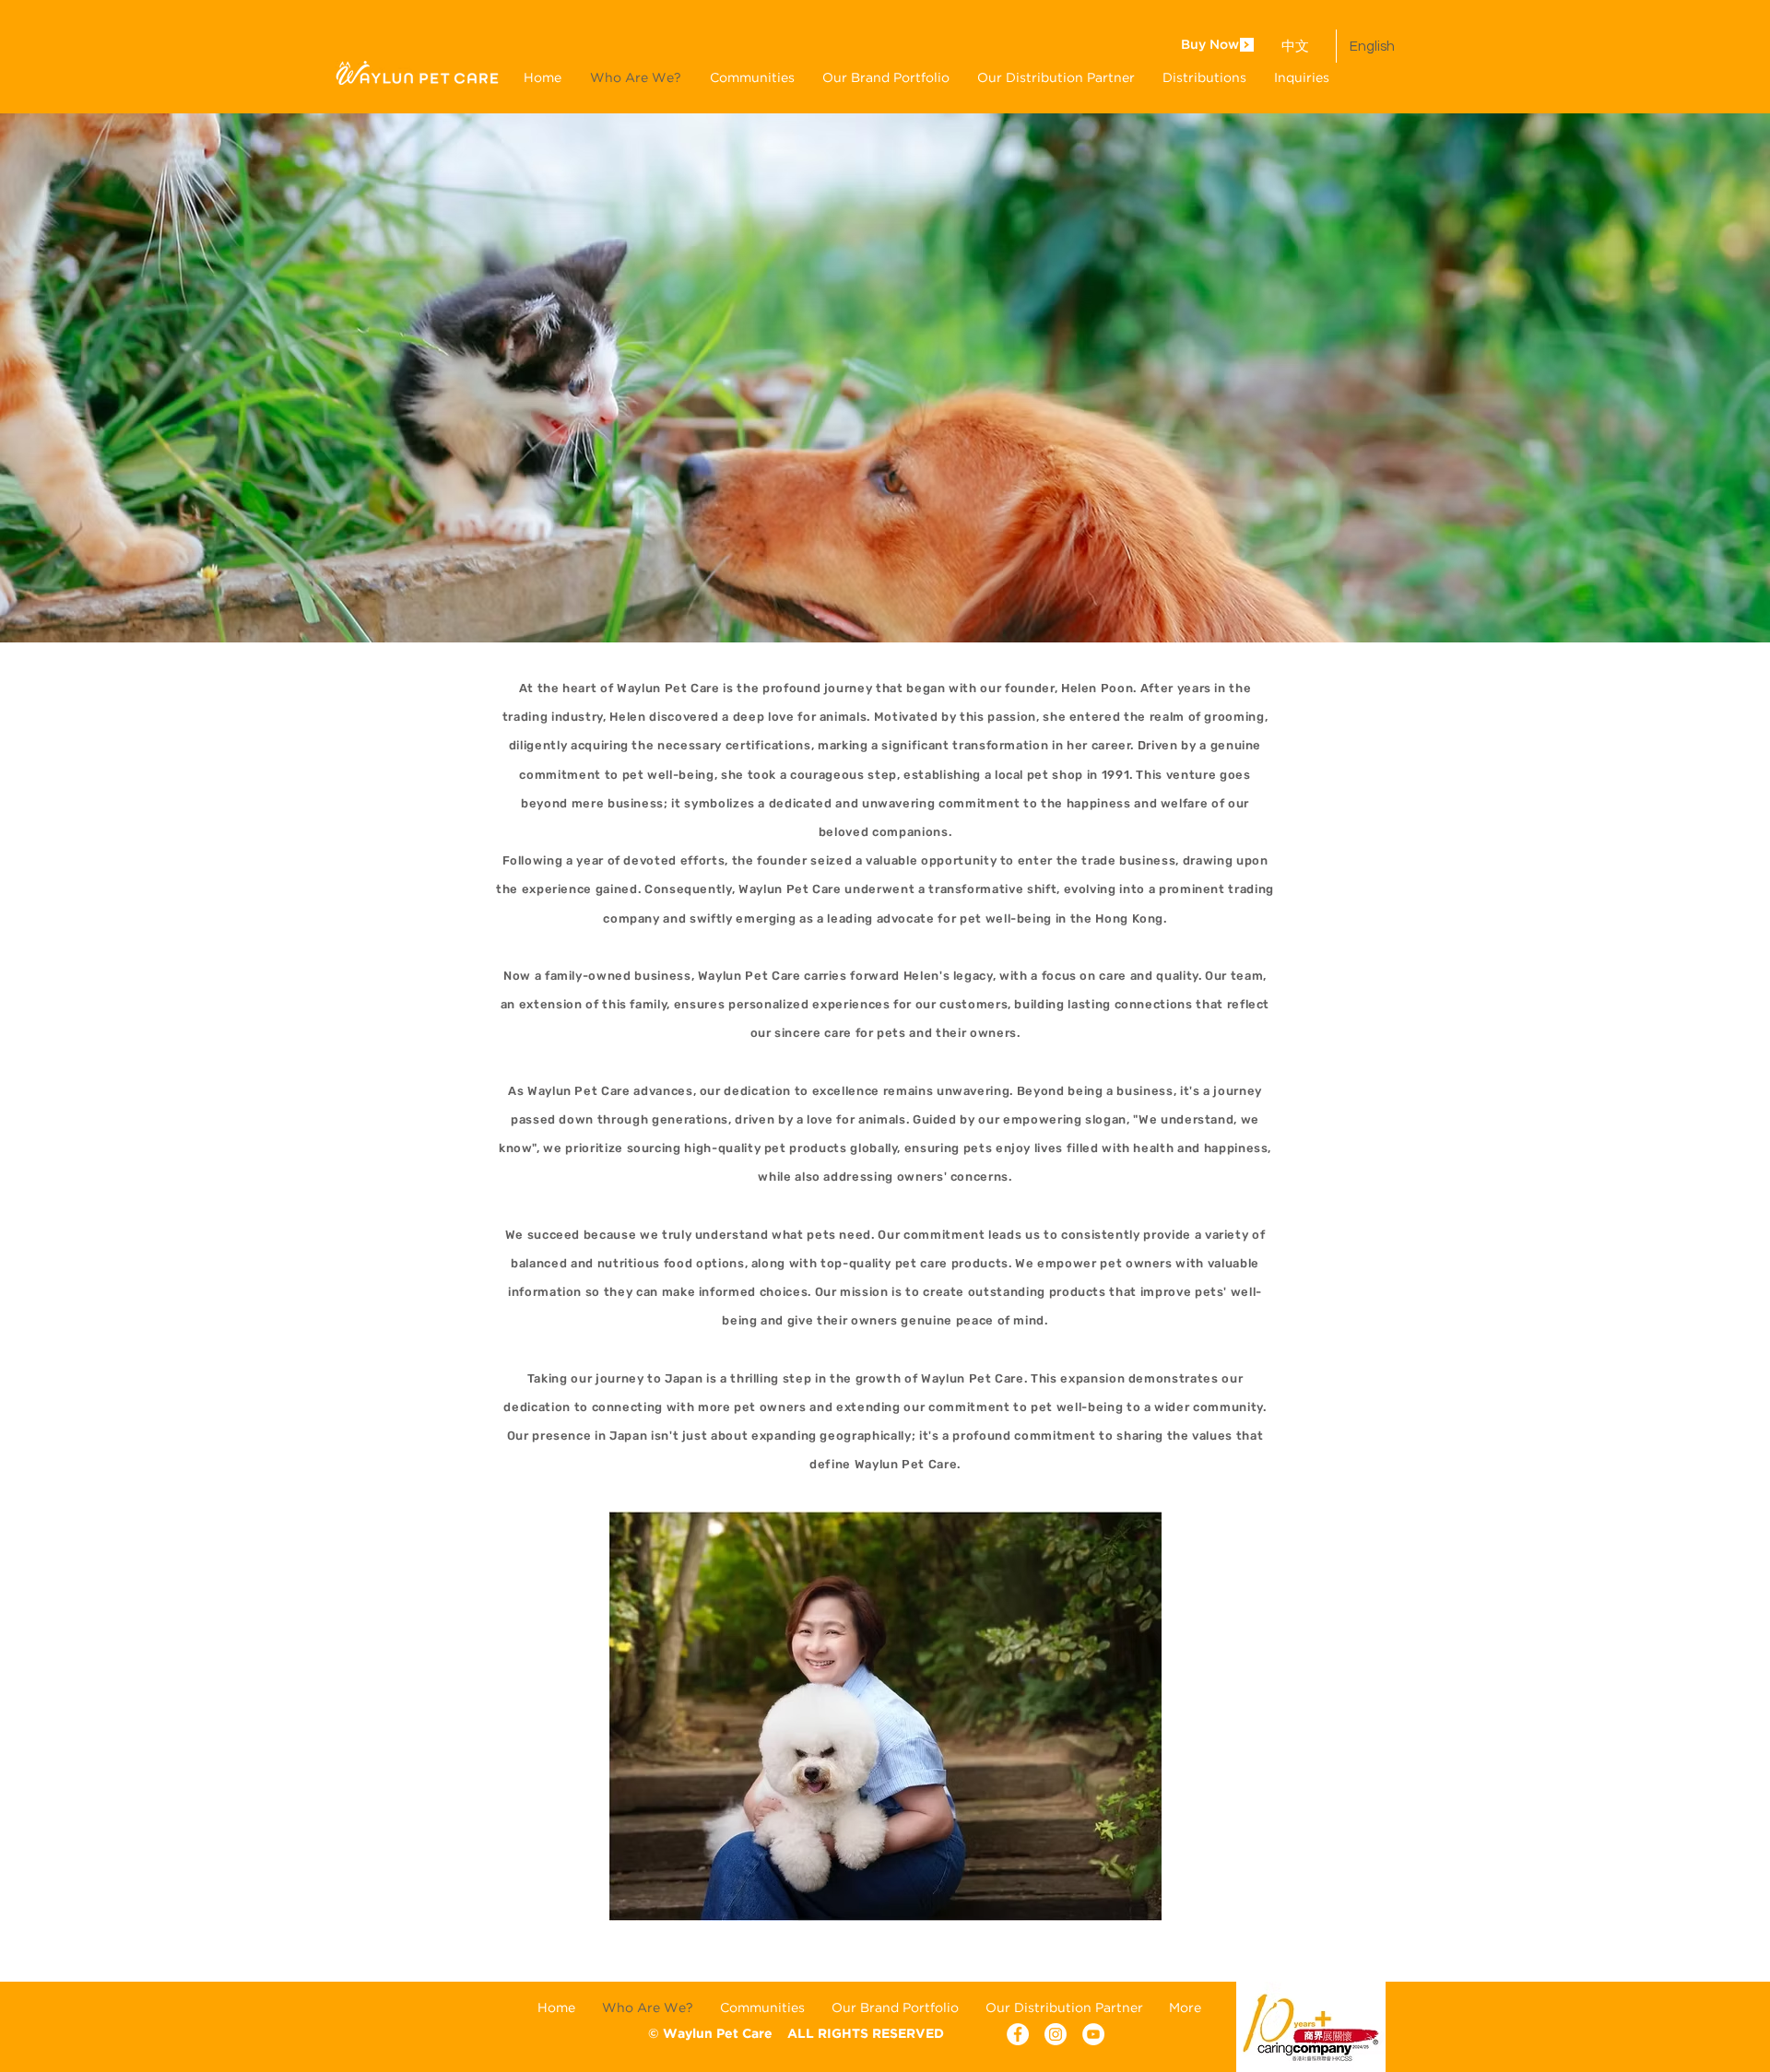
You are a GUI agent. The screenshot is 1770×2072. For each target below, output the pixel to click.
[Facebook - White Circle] (1018, 2034)
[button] (886, 77)
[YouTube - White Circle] (1093, 2034)
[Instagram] (1056, 2034)
